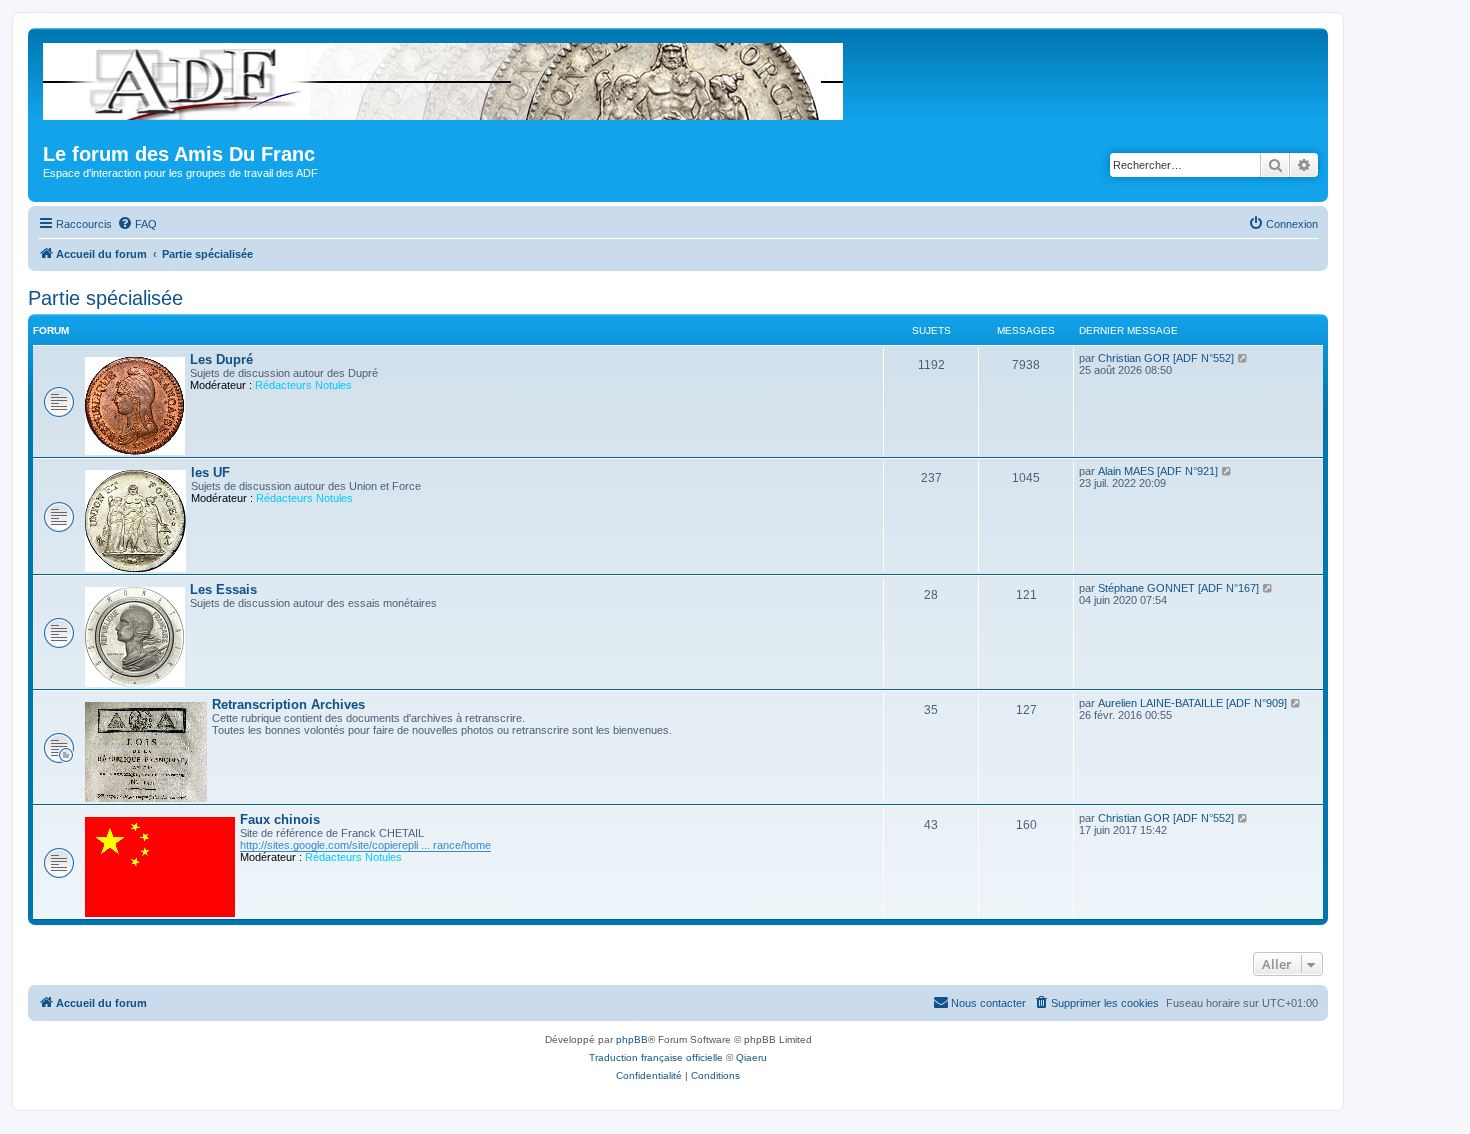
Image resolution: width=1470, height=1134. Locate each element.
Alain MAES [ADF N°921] (1158, 471)
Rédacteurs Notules (303, 385)
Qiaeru (751, 1057)
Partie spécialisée (105, 298)
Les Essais (223, 589)
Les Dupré (221, 359)
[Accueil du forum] (444, 77)
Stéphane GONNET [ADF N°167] (1178, 588)
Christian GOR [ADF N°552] (1166, 358)
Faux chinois (280, 819)
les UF (210, 472)
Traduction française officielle (656, 1057)
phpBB (632, 1039)
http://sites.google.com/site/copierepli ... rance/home (365, 845)
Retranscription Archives (288, 704)
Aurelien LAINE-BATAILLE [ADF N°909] (1192, 703)
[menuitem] (137, 224)
